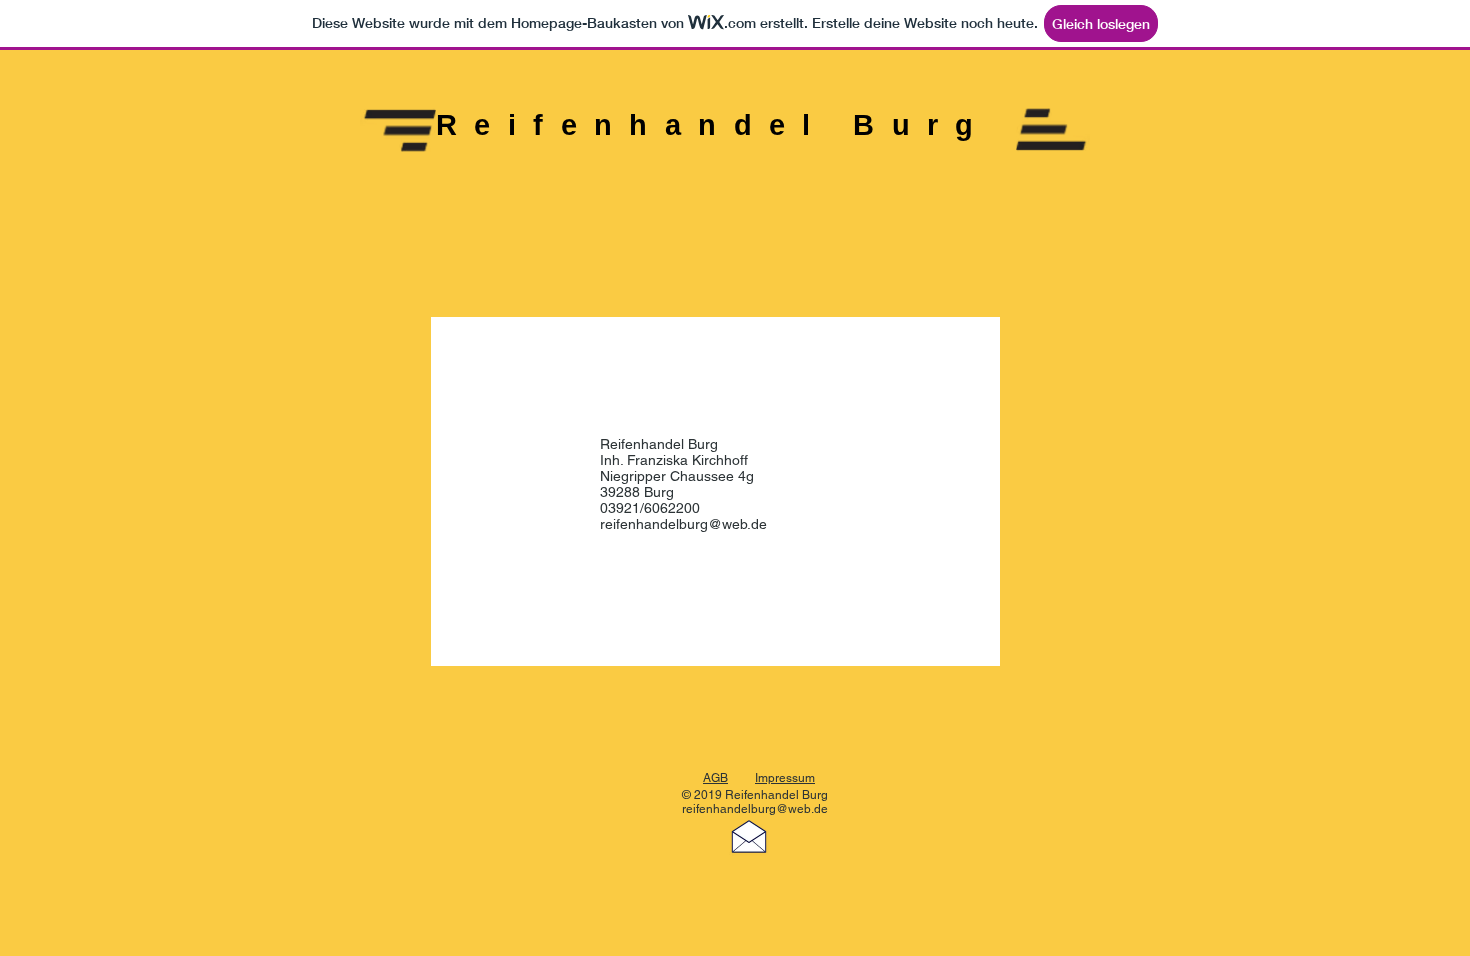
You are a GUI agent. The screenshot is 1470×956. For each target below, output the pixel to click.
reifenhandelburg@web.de (683, 524)
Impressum (785, 778)
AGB (715, 778)
